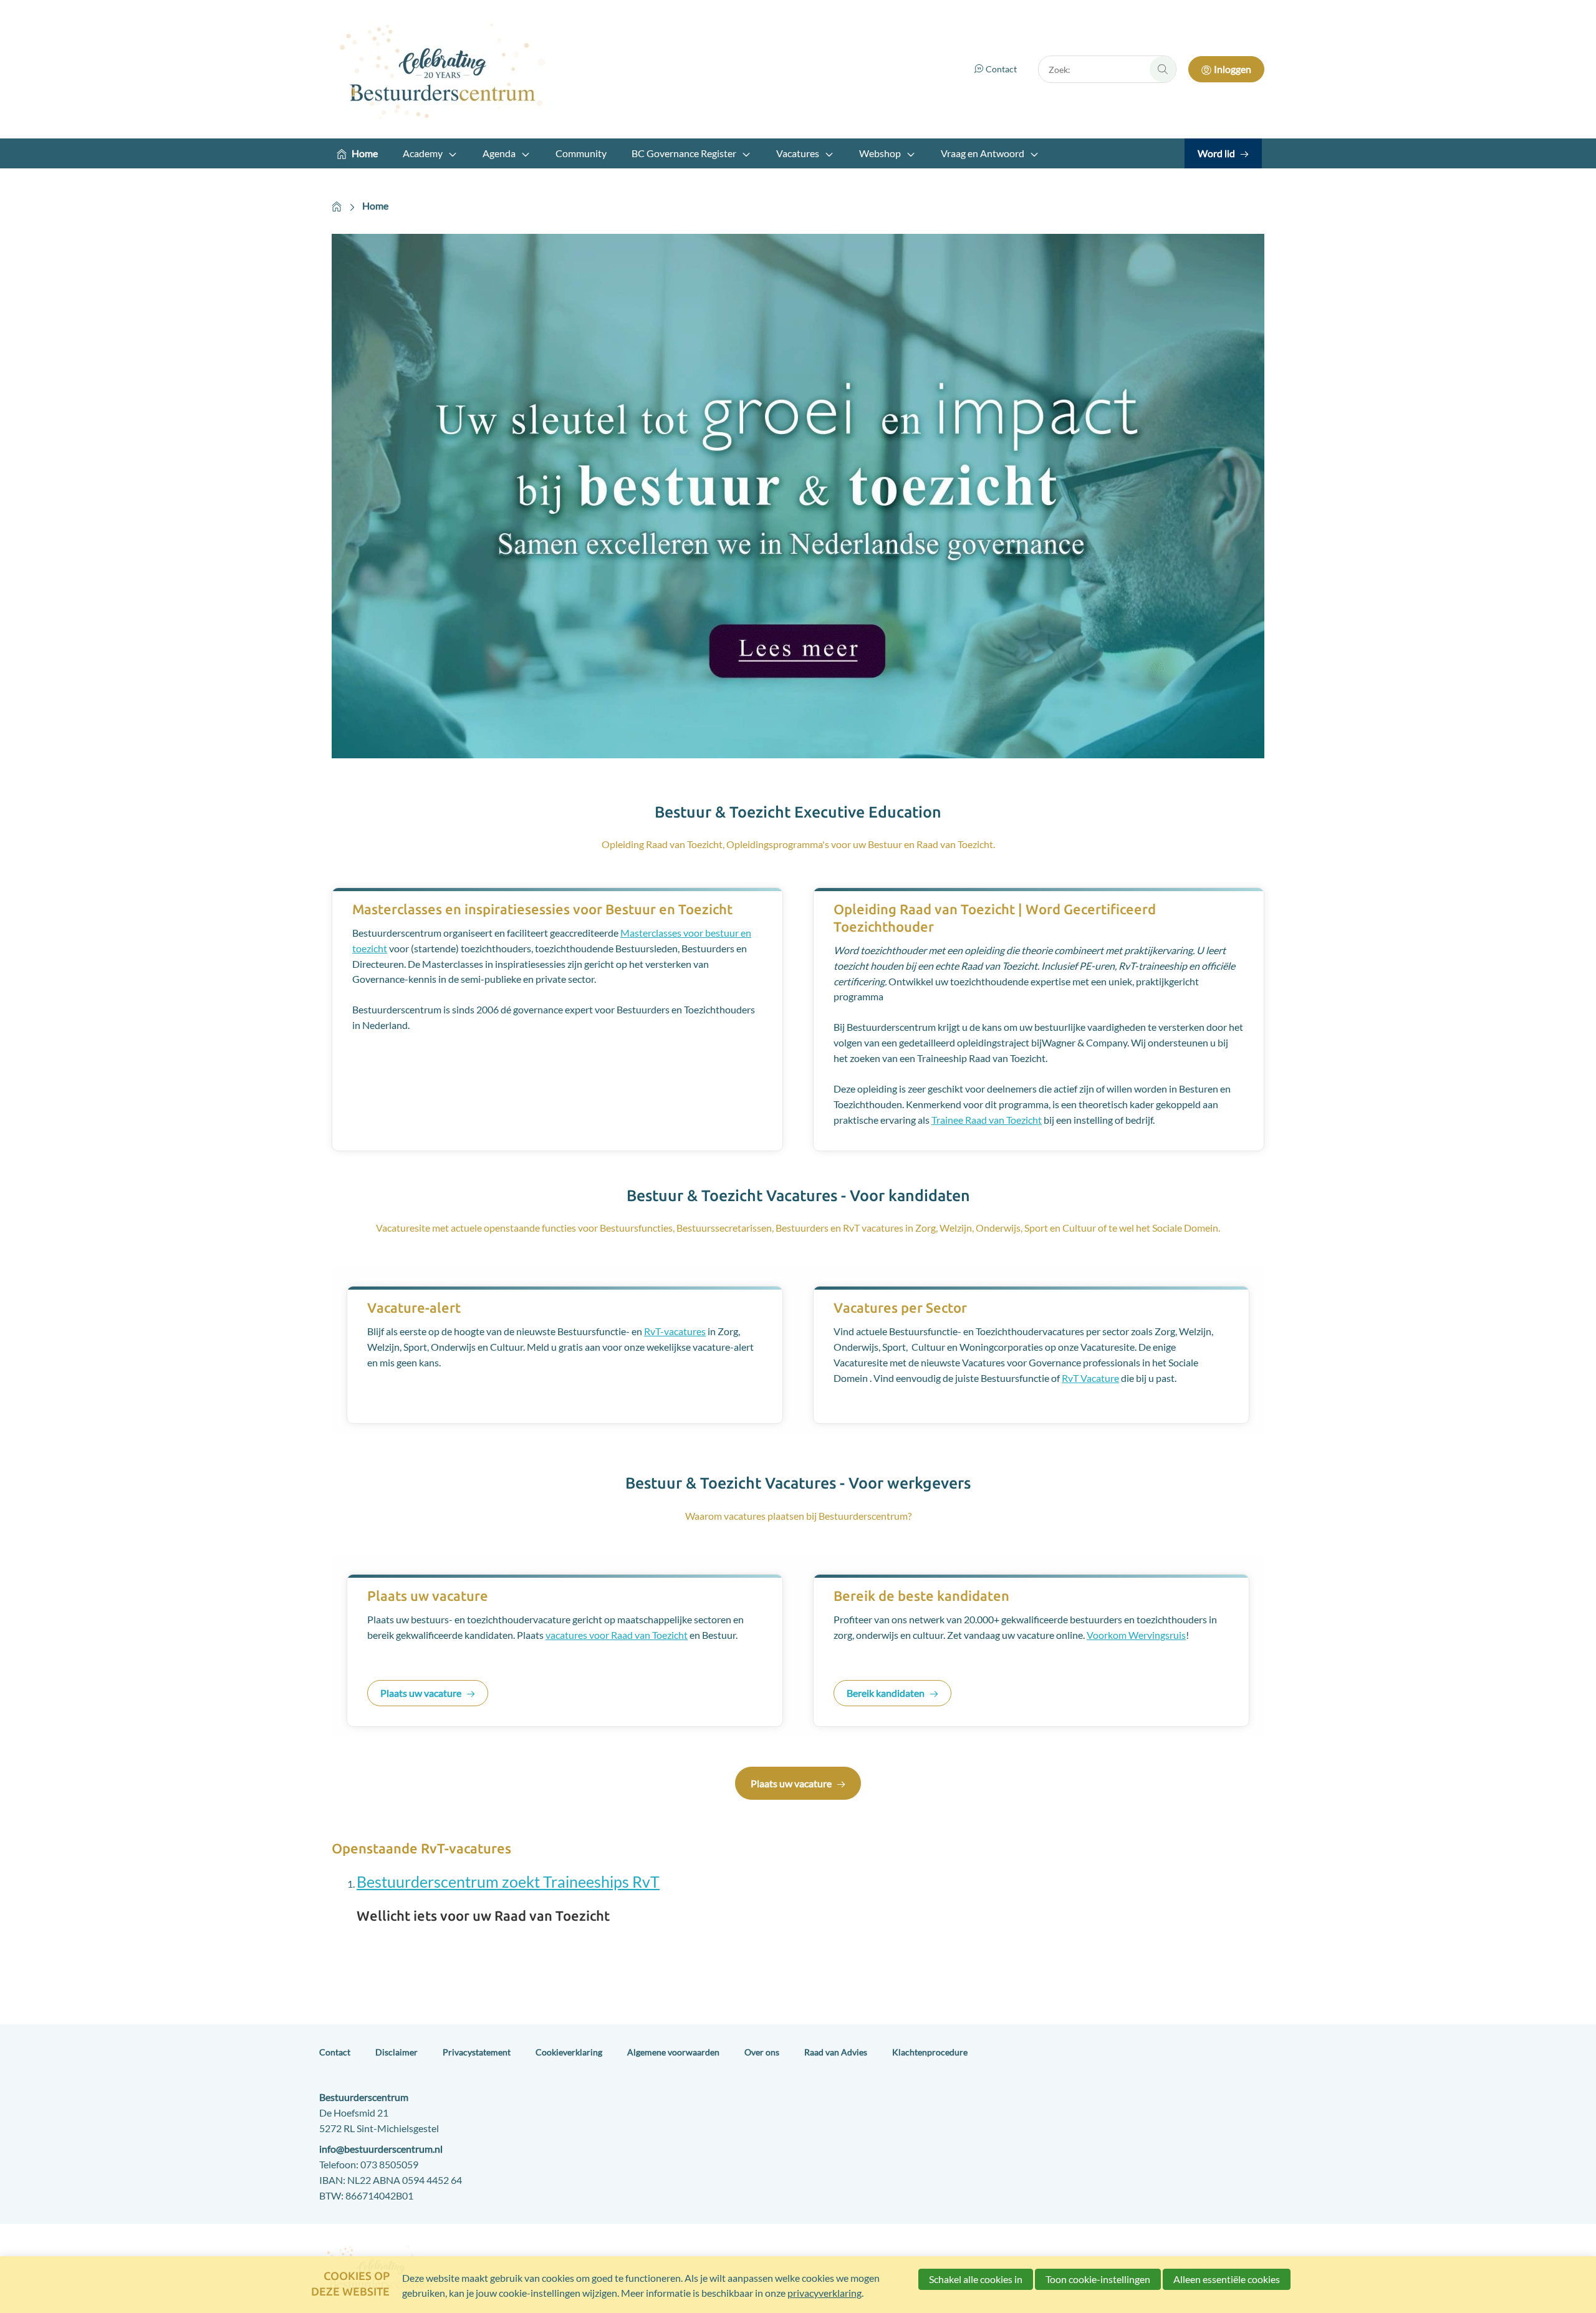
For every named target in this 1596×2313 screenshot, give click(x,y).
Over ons (762, 2052)
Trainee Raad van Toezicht (987, 1120)
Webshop (880, 153)
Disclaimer (397, 2052)
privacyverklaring (824, 2293)
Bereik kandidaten (886, 1693)
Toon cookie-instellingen (1098, 2279)
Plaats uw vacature (421, 1693)
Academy (423, 153)
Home (365, 153)
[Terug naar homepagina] (444, 69)
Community (581, 153)
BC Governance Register (684, 153)
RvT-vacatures (675, 1331)
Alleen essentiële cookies (1227, 2279)
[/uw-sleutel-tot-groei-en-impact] (798, 498)
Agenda (499, 153)
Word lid (1216, 153)
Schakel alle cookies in (976, 2279)
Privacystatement (477, 2052)
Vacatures (798, 153)
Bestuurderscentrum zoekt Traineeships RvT (508, 1881)
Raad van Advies (836, 2052)
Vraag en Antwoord (983, 153)
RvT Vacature (1090, 1378)
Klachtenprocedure (930, 2052)
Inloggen (1233, 69)
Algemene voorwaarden (673, 2052)
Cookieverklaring (569, 2052)
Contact (1001, 69)
